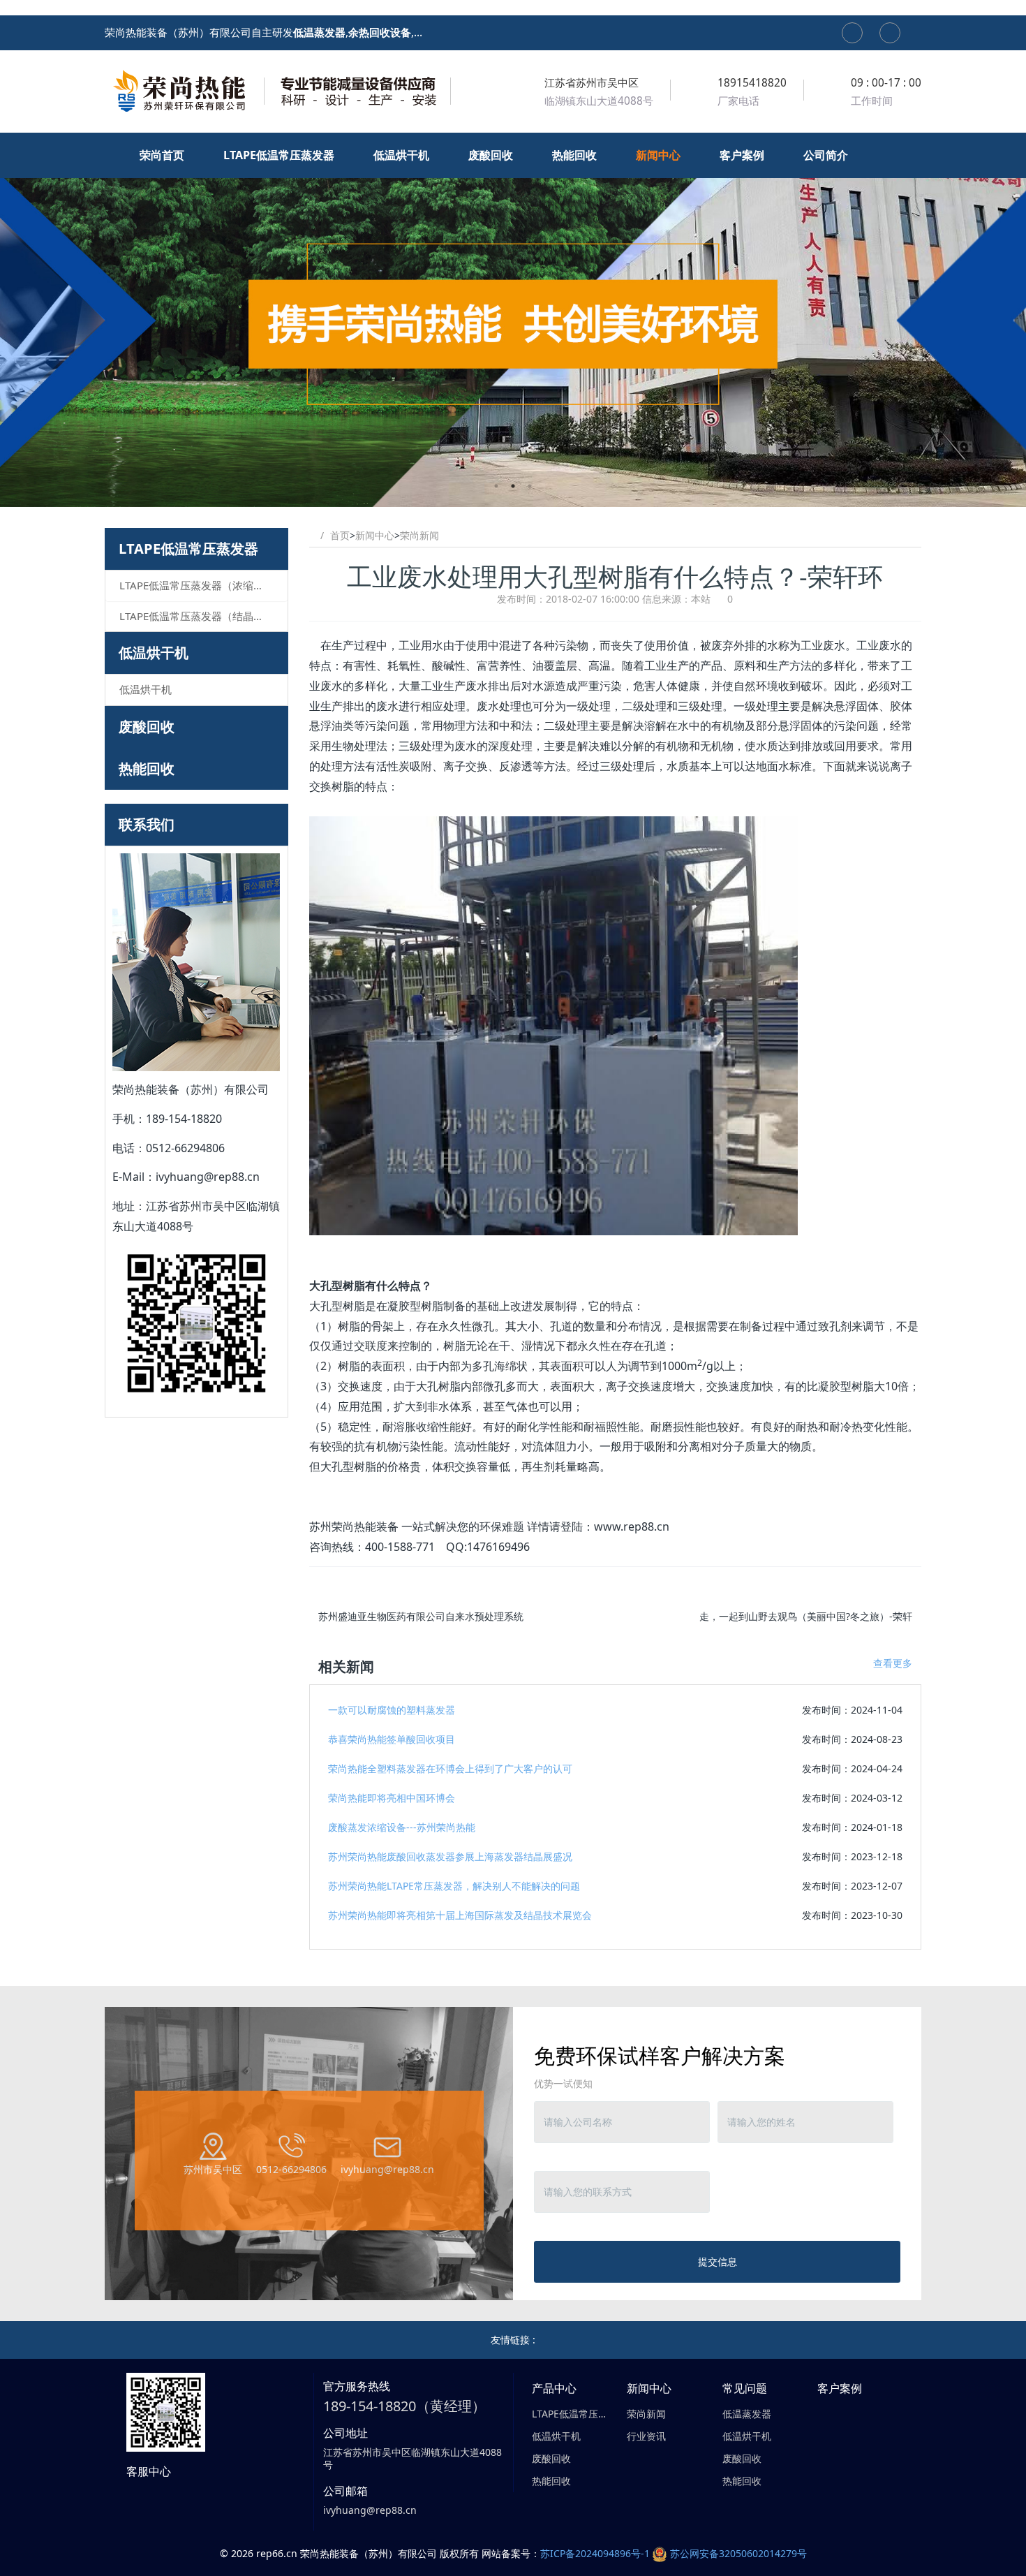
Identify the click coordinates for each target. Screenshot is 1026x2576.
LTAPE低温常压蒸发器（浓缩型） (197, 585)
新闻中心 (375, 535)
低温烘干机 (154, 653)
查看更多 (893, 1663)
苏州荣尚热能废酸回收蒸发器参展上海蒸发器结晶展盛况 (450, 1856)
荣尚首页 (163, 155)
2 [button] (513, 486)
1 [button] (496, 486)
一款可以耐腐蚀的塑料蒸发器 (392, 1710)
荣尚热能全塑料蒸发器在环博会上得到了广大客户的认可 (450, 1768)
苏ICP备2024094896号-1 (595, 2553)
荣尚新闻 (419, 535)
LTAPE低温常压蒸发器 (188, 549)
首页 (340, 535)
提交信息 (718, 2261)
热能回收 (147, 768)
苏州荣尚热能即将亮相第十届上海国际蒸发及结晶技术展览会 (460, 1915)
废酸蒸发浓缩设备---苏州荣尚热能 (402, 1827)
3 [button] (530, 486)
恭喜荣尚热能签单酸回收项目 (392, 1739)
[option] (513, 320)
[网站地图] (852, 33)
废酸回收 (147, 727)
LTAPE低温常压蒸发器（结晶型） (197, 616)
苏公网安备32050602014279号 (738, 2553)
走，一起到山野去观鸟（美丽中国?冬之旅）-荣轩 (806, 1616)
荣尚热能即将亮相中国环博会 (392, 1798)
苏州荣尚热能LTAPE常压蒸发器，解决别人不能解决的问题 (454, 1886)
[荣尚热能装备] (279, 91)
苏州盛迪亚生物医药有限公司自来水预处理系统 (421, 1616)
